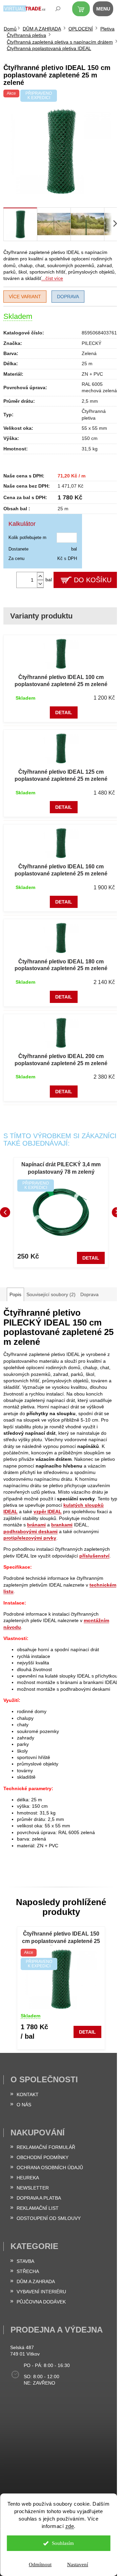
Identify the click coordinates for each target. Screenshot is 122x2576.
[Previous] (5, 1212)
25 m (87, 364)
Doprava (68, 297)
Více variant (25, 297)
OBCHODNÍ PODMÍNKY (43, 2157)
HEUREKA (28, 2178)
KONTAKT (28, 2094)
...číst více (52, 278)
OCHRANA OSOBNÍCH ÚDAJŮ (50, 2168)
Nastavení (78, 2565)
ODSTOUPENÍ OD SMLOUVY (49, 2218)
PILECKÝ (91, 343)
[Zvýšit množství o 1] (40, 576)
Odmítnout (40, 2565)
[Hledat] (53, 10)
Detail (64, 712)
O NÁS (24, 2105)
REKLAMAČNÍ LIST (38, 2208)
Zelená (89, 353)
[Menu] (107, 10)
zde (70, 2526)
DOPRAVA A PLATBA (39, 2198)
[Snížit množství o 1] (40, 584)
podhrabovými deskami (30, 1531)
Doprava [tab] (89, 1294)
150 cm (90, 438)
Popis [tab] (15, 1294)
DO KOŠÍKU (93, 580)
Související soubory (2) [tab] (51, 1294)
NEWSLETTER (33, 2188)
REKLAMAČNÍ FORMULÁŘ (46, 2147)
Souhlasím (63, 2543)
